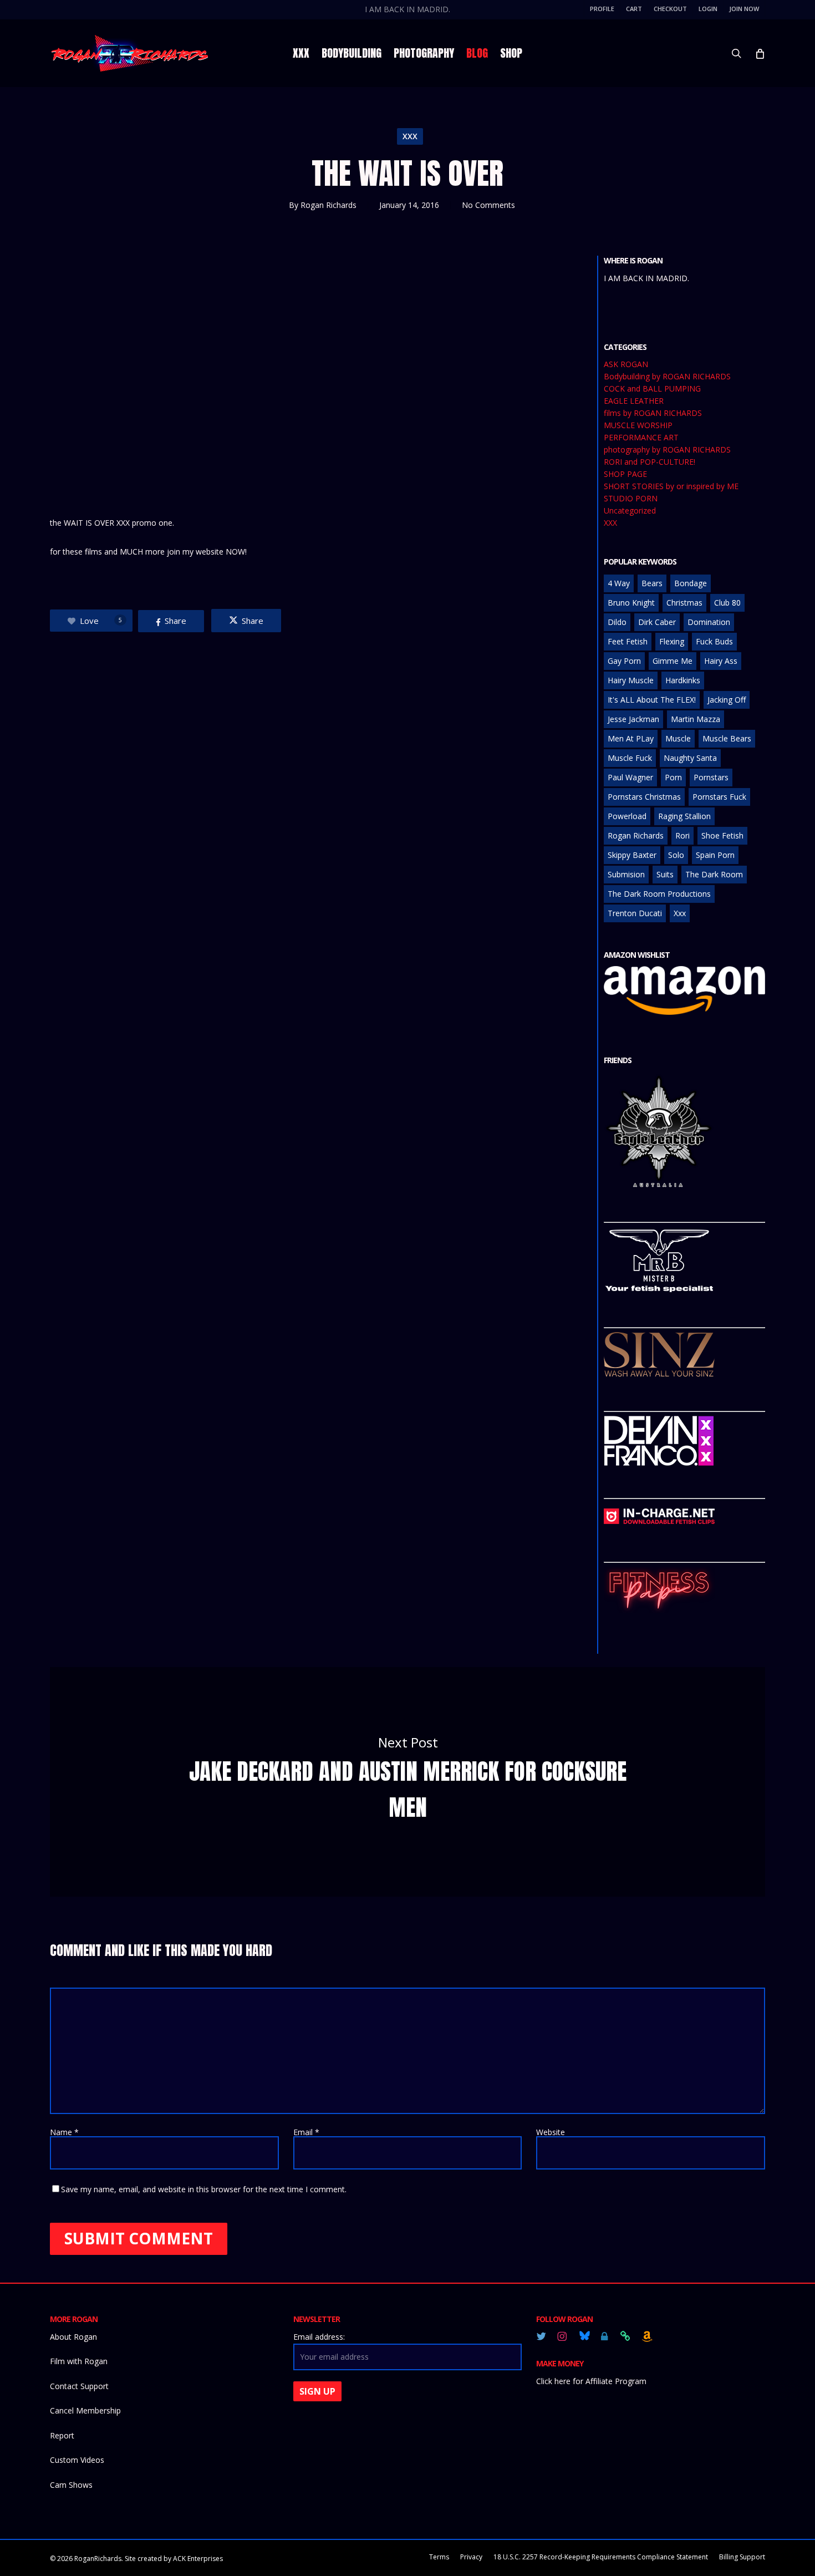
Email (306, 2132)
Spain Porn (715, 855)
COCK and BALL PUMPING (652, 389)
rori (682, 835)
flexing (672, 641)
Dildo (617, 622)
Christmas (684, 603)
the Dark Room (714, 874)
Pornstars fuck (719, 797)
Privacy (471, 2557)
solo (676, 855)
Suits (665, 874)
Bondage (691, 583)
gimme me (673, 661)
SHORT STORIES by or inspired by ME (671, 486)
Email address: (319, 2337)
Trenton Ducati (635, 913)
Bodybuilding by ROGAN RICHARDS (667, 377)
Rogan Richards (328, 205)
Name (64, 2132)
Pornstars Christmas (644, 797)
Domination (709, 622)
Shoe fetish (722, 835)
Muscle (678, 738)
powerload (627, 816)
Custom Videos (77, 2460)
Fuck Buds (714, 641)
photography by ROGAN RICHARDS (667, 450)
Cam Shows (71, 2485)
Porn (673, 777)
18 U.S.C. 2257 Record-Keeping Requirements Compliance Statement (601, 2557)
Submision (626, 874)
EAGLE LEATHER (634, 401)
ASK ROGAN (626, 364)
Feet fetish (628, 641)
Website (551, 2132)
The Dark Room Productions (659, 894)
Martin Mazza (696, 719)
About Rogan (73, 2337)
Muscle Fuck (630, 758)
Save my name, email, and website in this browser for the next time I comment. (204, 2189)
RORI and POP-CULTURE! (650, 462)
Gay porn (624, 661)
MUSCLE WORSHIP (638, 425)
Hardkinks (683, 680)
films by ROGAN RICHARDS (653, 413)
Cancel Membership (85, 2410)
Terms (439, 2557)
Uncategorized (630, 511)
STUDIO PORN (631, 499)
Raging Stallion (684, 816)
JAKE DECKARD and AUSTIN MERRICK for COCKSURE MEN (407, 1782)
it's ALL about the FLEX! (652, 700)
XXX (410, 136)
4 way (619, 583)
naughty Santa (690, 758)
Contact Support (79, 2386)
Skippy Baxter (632, 855)
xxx (680, 913)
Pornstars (711, 777)
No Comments (488, 205)
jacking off (727, 700)
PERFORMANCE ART (641, 438)
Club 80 (727, 603)
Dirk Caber (657, 622)
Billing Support (742, 2557)
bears (652, 583)
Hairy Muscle (631, 680)
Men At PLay (631, 738)
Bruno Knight (631, 603)
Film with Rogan (79, 2361)
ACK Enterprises (198, 2559)
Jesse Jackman (633, 719)
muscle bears (727, 738)
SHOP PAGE (625, 474)
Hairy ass (721, 661)
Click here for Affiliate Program (591, 2381)
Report (62, 2435)
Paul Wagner (630, 777)
